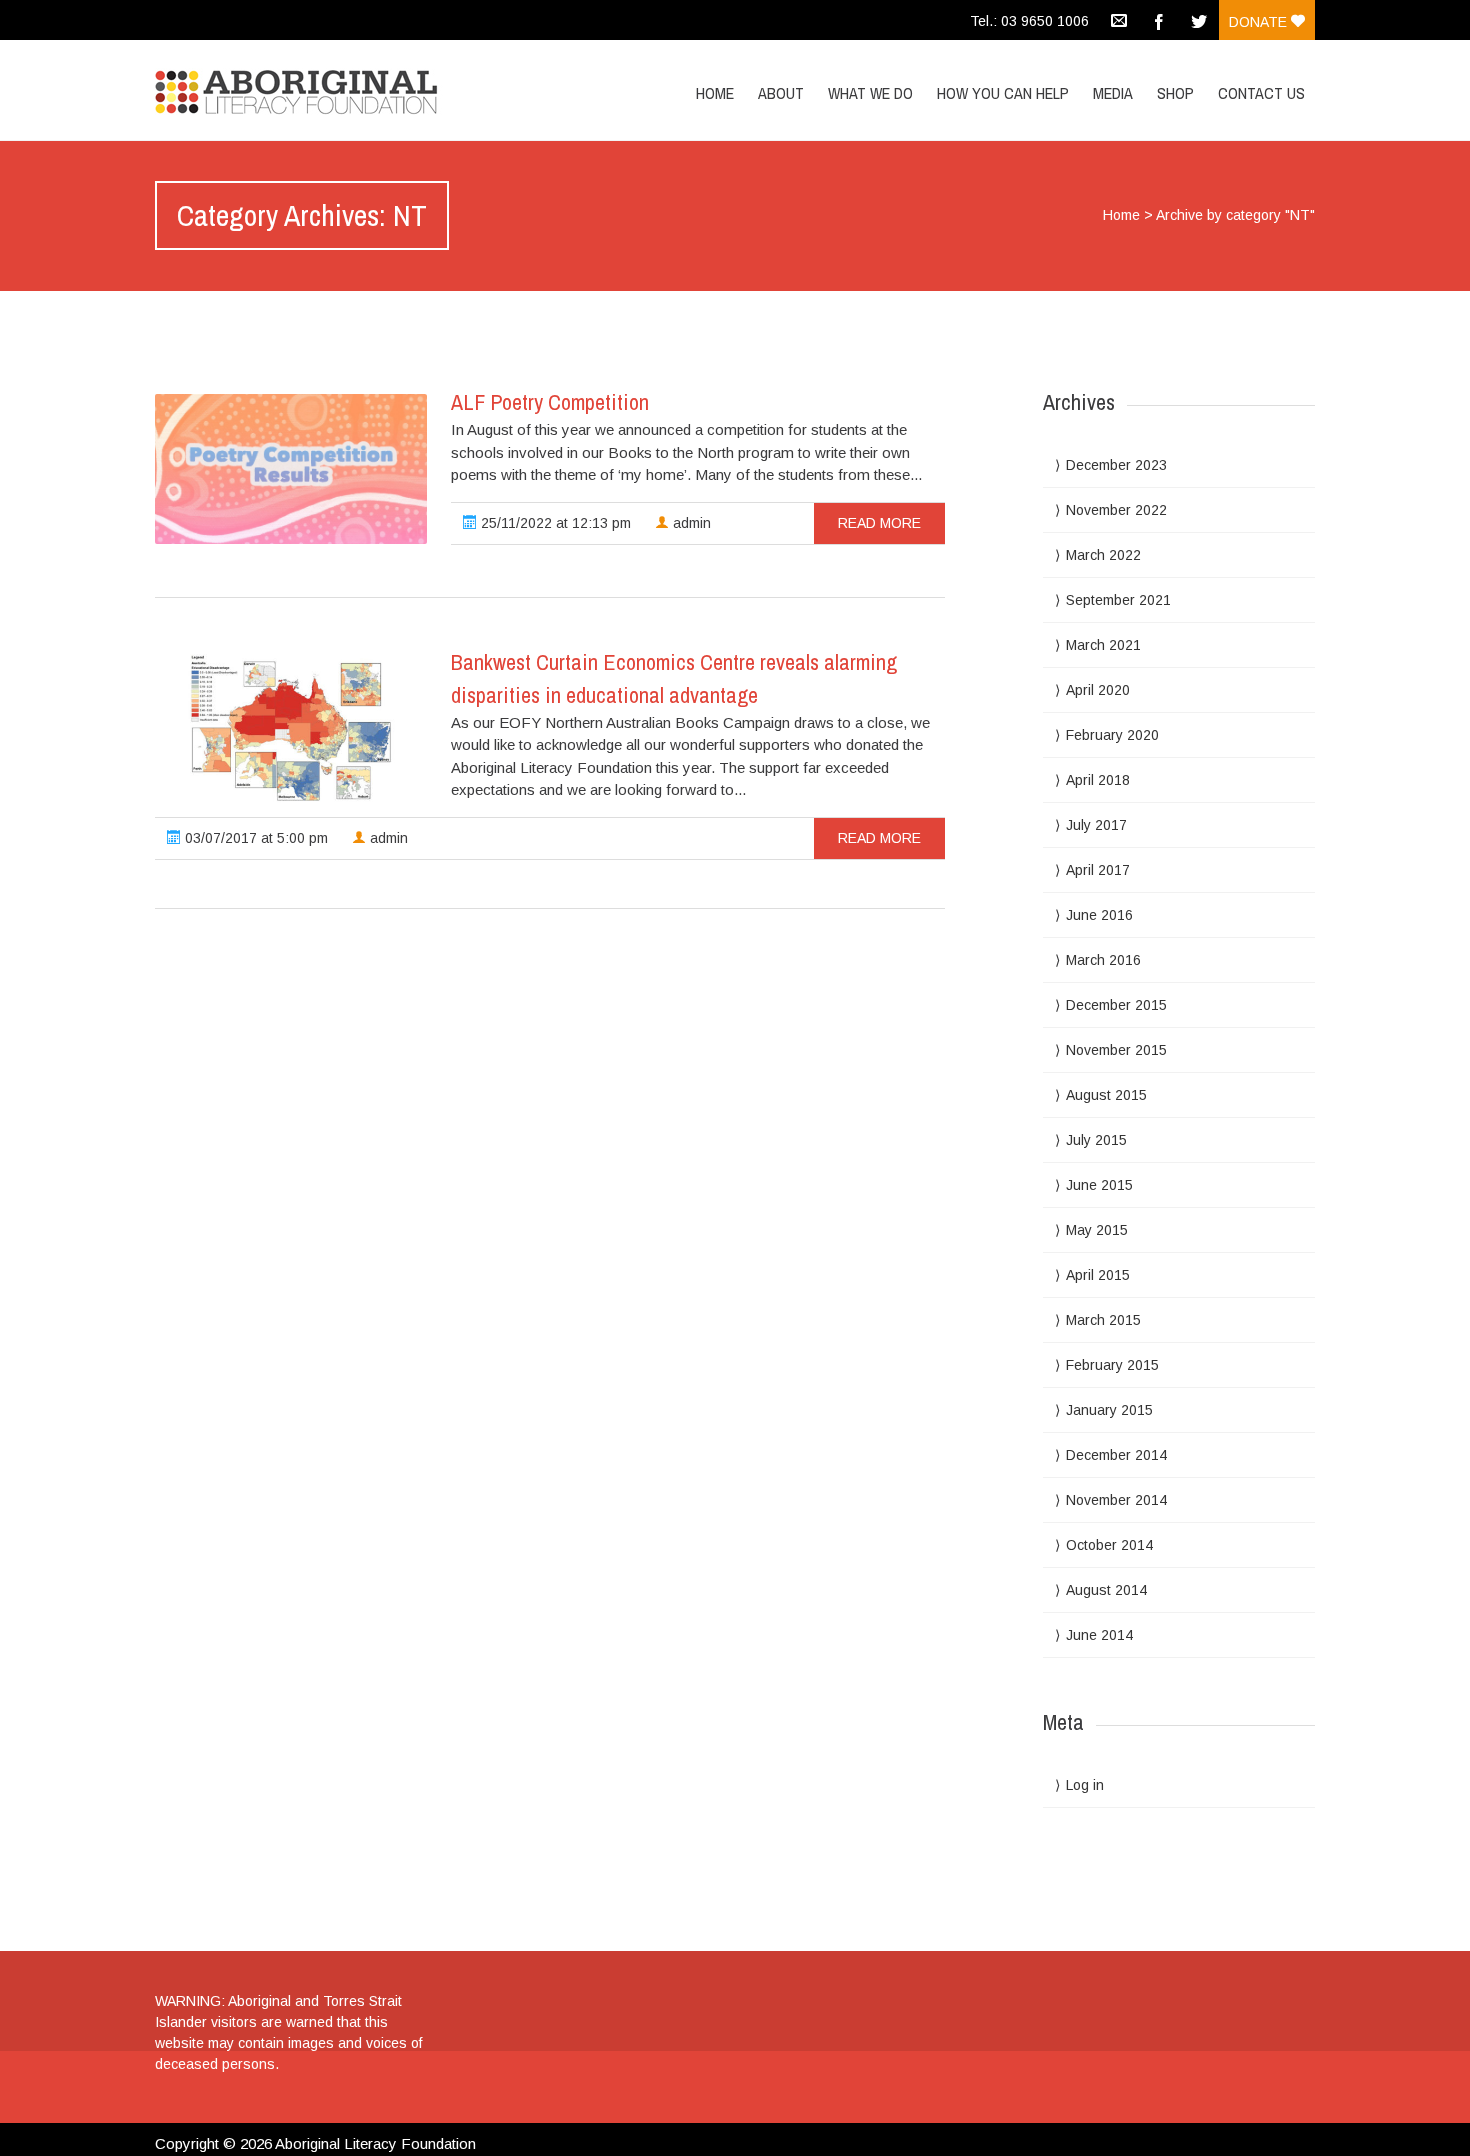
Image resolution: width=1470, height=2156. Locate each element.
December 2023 (1116, 465)
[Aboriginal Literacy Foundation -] (328, 87)
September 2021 (1118, 600)
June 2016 (1099, 915)
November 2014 (1116, 1500)
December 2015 (1116, 1005)
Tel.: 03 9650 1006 (1029, 21)
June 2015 (1099, 1185)
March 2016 (1103, 960)
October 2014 (1109, 1545)
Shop (1175, 93)
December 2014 (1116, 1455)
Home (715, 93)
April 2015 (1098, 1275)
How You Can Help (1003, 93)
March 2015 (1103, 1320)
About (781, 93)
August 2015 (1106, 1095)
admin (690, 523)
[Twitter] (1199, 20)
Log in (1085, 1785)
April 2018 (1098, 780)
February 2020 (1112, 735)
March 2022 (1103, 555)
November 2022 (1116, 510)
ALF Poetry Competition (550, 402)
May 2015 (1097, 1230)
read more (879, 523)
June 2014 (1099, 1635)
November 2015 (1116, 1050)
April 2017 (1098, 870)
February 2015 (1112, 1365)
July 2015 (1096, 1140)
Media (1113, 93)
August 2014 (1106, 1590)
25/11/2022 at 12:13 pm (554, 523)
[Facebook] (1159, 20)
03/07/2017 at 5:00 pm (254, 838)
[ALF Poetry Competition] (291, 469)
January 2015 (1109, 1410)
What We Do (870, 93)
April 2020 (1098, 690)
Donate (1260, 22)
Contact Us (1261, 93)
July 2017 (1096, 825)
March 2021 (1103, 645)
